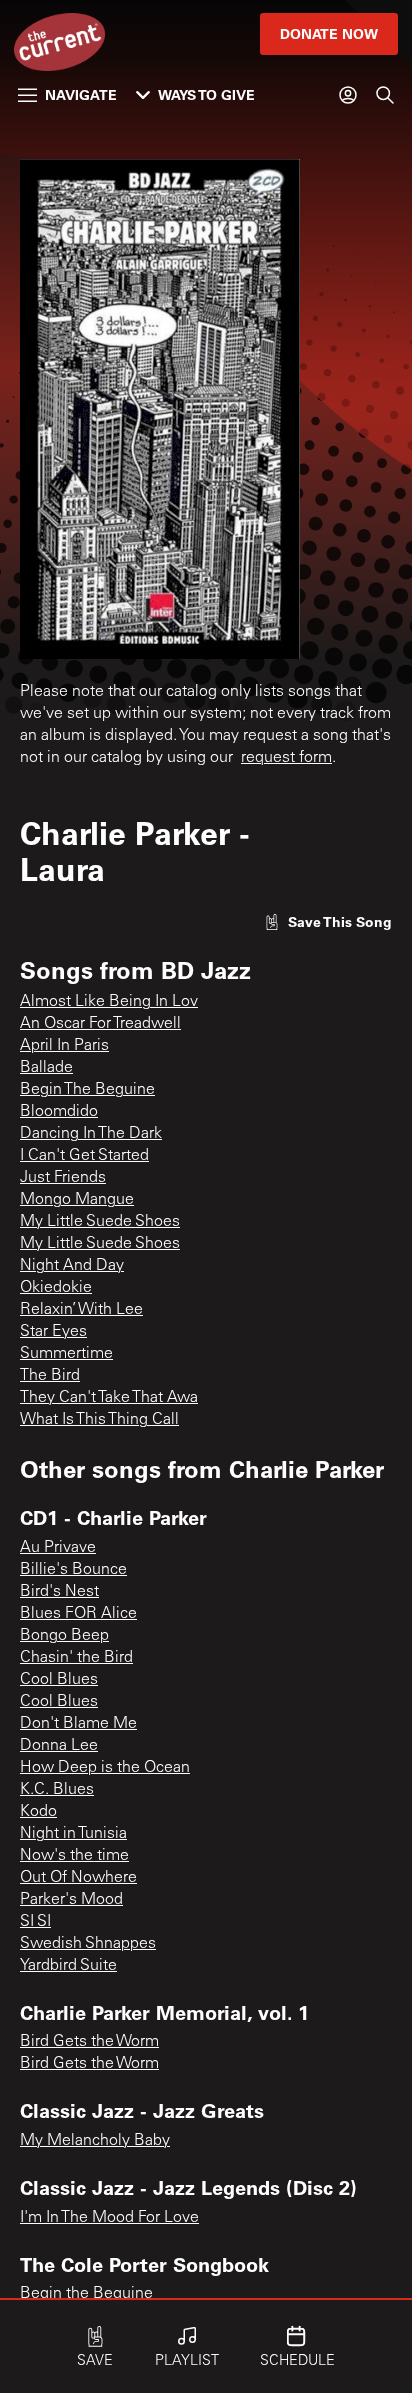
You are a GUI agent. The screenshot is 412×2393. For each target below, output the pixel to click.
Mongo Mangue (77, 1200)
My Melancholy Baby (95, 2141)
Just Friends (63, 1178)
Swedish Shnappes (88, 1944)
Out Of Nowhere (78, 1878)
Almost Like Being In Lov (109, 1002)
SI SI (35, 1922)
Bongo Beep (64, 1636)
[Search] (385, 95)
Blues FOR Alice (78, 1614)
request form (286, 758)
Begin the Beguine (86, 2294)
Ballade (46, 1068)
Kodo (38, 1812)
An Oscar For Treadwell (100, 1024)
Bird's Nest (59, 1592)
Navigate (81, 94)
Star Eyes (53, 1332)
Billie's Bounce (73, 1570)
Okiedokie (56, 1288)
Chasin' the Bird (76, 1658)
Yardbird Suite (68, 1966)
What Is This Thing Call (99, 1420)
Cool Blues (59, 1680)
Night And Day (72, 1266)
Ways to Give (206, 94)
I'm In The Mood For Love (109, 2218)
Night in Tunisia (73, 1834)
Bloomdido (59, 1112)
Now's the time (74, 1856)
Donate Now (329, 33)
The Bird (50, 1376)
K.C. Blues (57, 1790)
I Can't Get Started (84, 1156)
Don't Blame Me (78, 1724)
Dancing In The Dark (91, 1134)
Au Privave (58, 1548)
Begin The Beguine (87, 1090)
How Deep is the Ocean (105, 1768)
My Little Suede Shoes (100, 1222)
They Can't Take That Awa (109, 1398)
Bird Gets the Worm (89, 2042)
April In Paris (64, 1046)
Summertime (66, 1354)
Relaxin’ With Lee (81, 1310)
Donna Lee (59, 1746)
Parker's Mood (71, 1900)
